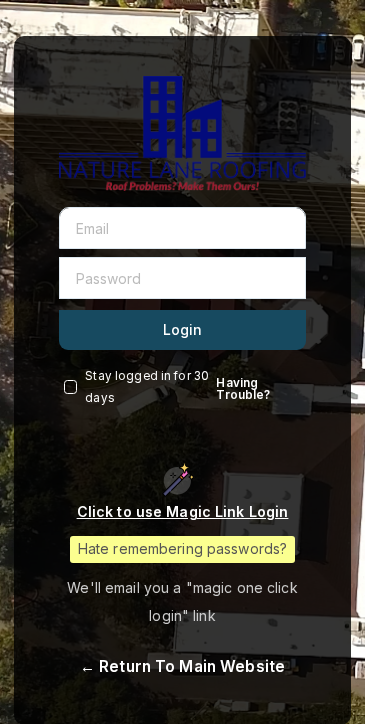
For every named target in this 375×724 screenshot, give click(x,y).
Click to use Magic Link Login (183, 511)
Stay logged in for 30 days (147, 387)
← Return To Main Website (182, 666)
